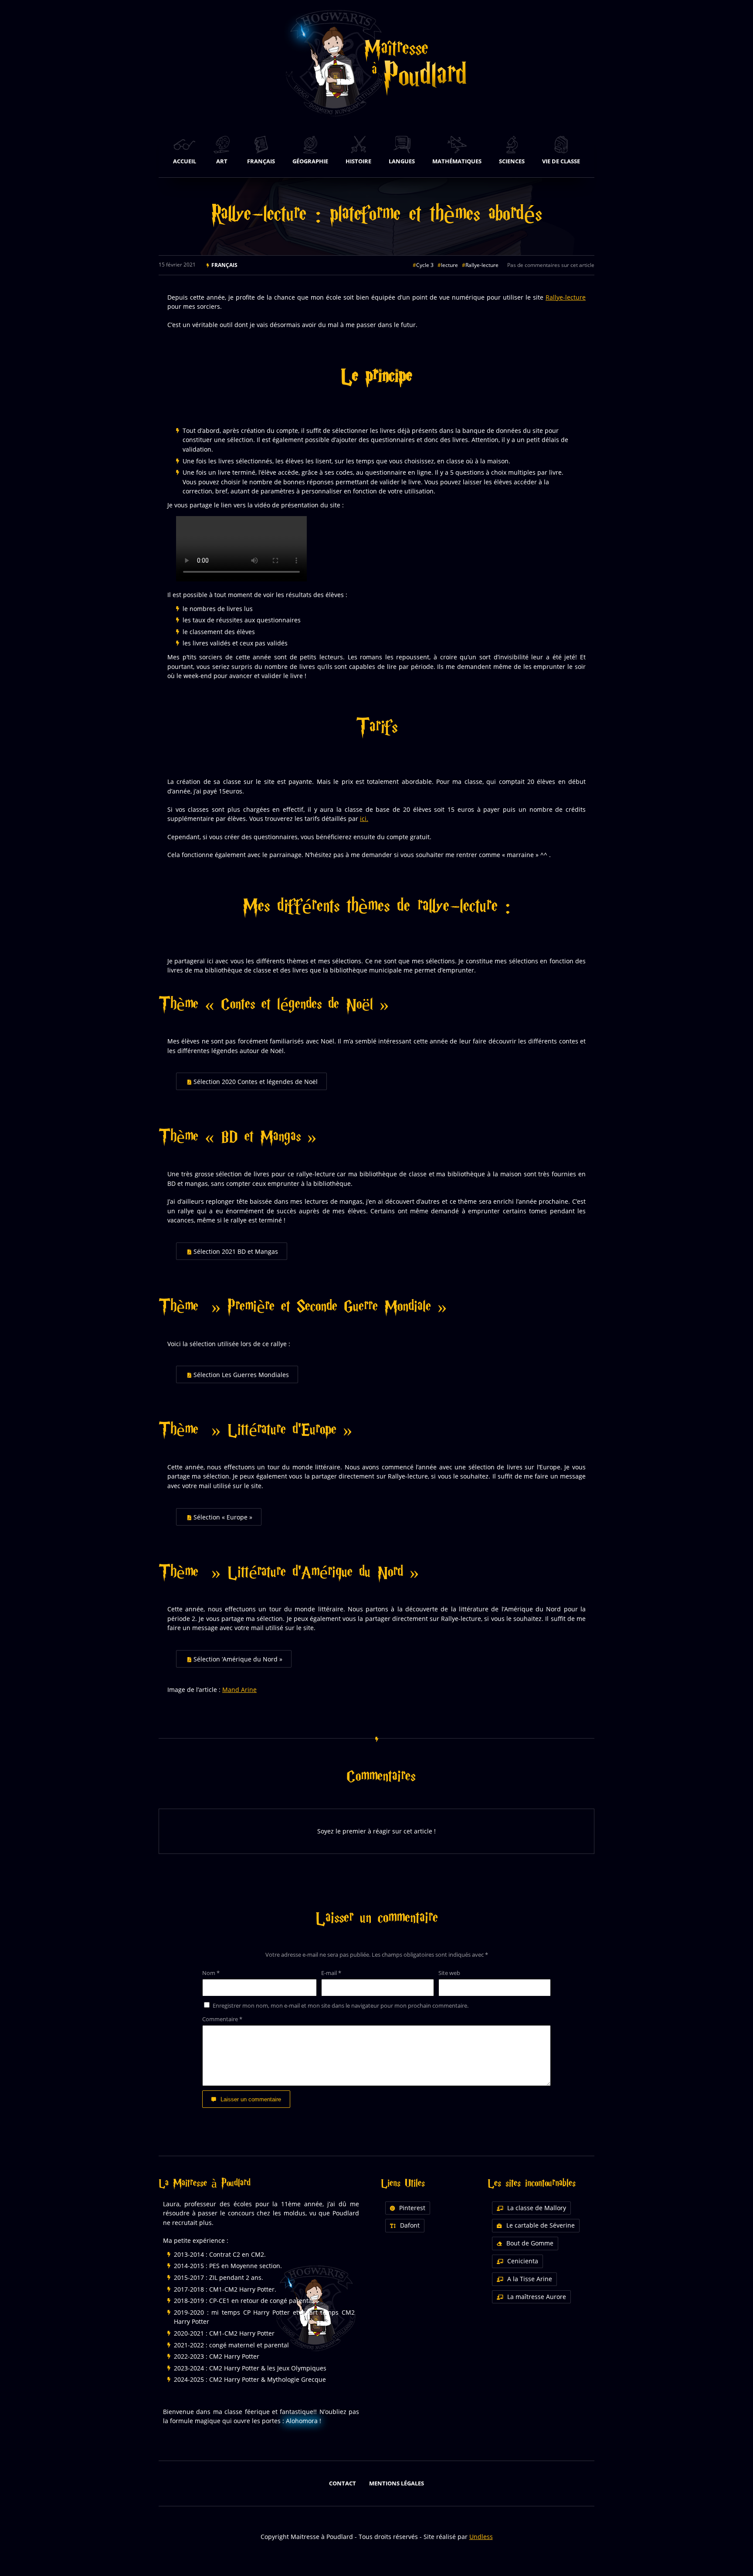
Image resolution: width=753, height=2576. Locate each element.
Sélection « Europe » (223, 1517)
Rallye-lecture (482, 265)
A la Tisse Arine (530, 2279)
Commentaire (222, 2019)
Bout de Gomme (530, 2243)
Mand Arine (239, 1690)
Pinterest (412, 2208)
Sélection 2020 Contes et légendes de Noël (256, 1082)
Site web (449, 1973)
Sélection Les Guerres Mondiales (241, 1375)
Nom (211, 1973)
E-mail (331, 1973)
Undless (481, 2537)
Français (224, 265)
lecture (449, 265)
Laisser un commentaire (251, 2099)
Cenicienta (523, 2261)
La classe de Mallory (537, 2208)
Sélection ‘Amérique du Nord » (238, 1659)
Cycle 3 (425, 265)
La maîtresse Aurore (537, 2297)
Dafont (410, 2225)
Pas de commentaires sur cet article (551, 265)
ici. (364, 819)
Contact (343, 2483)
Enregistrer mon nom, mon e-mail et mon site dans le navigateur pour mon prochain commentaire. (341, 2005)
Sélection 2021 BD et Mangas (236, 1251)
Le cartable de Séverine (541, 2225)
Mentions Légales (397, 2483)
